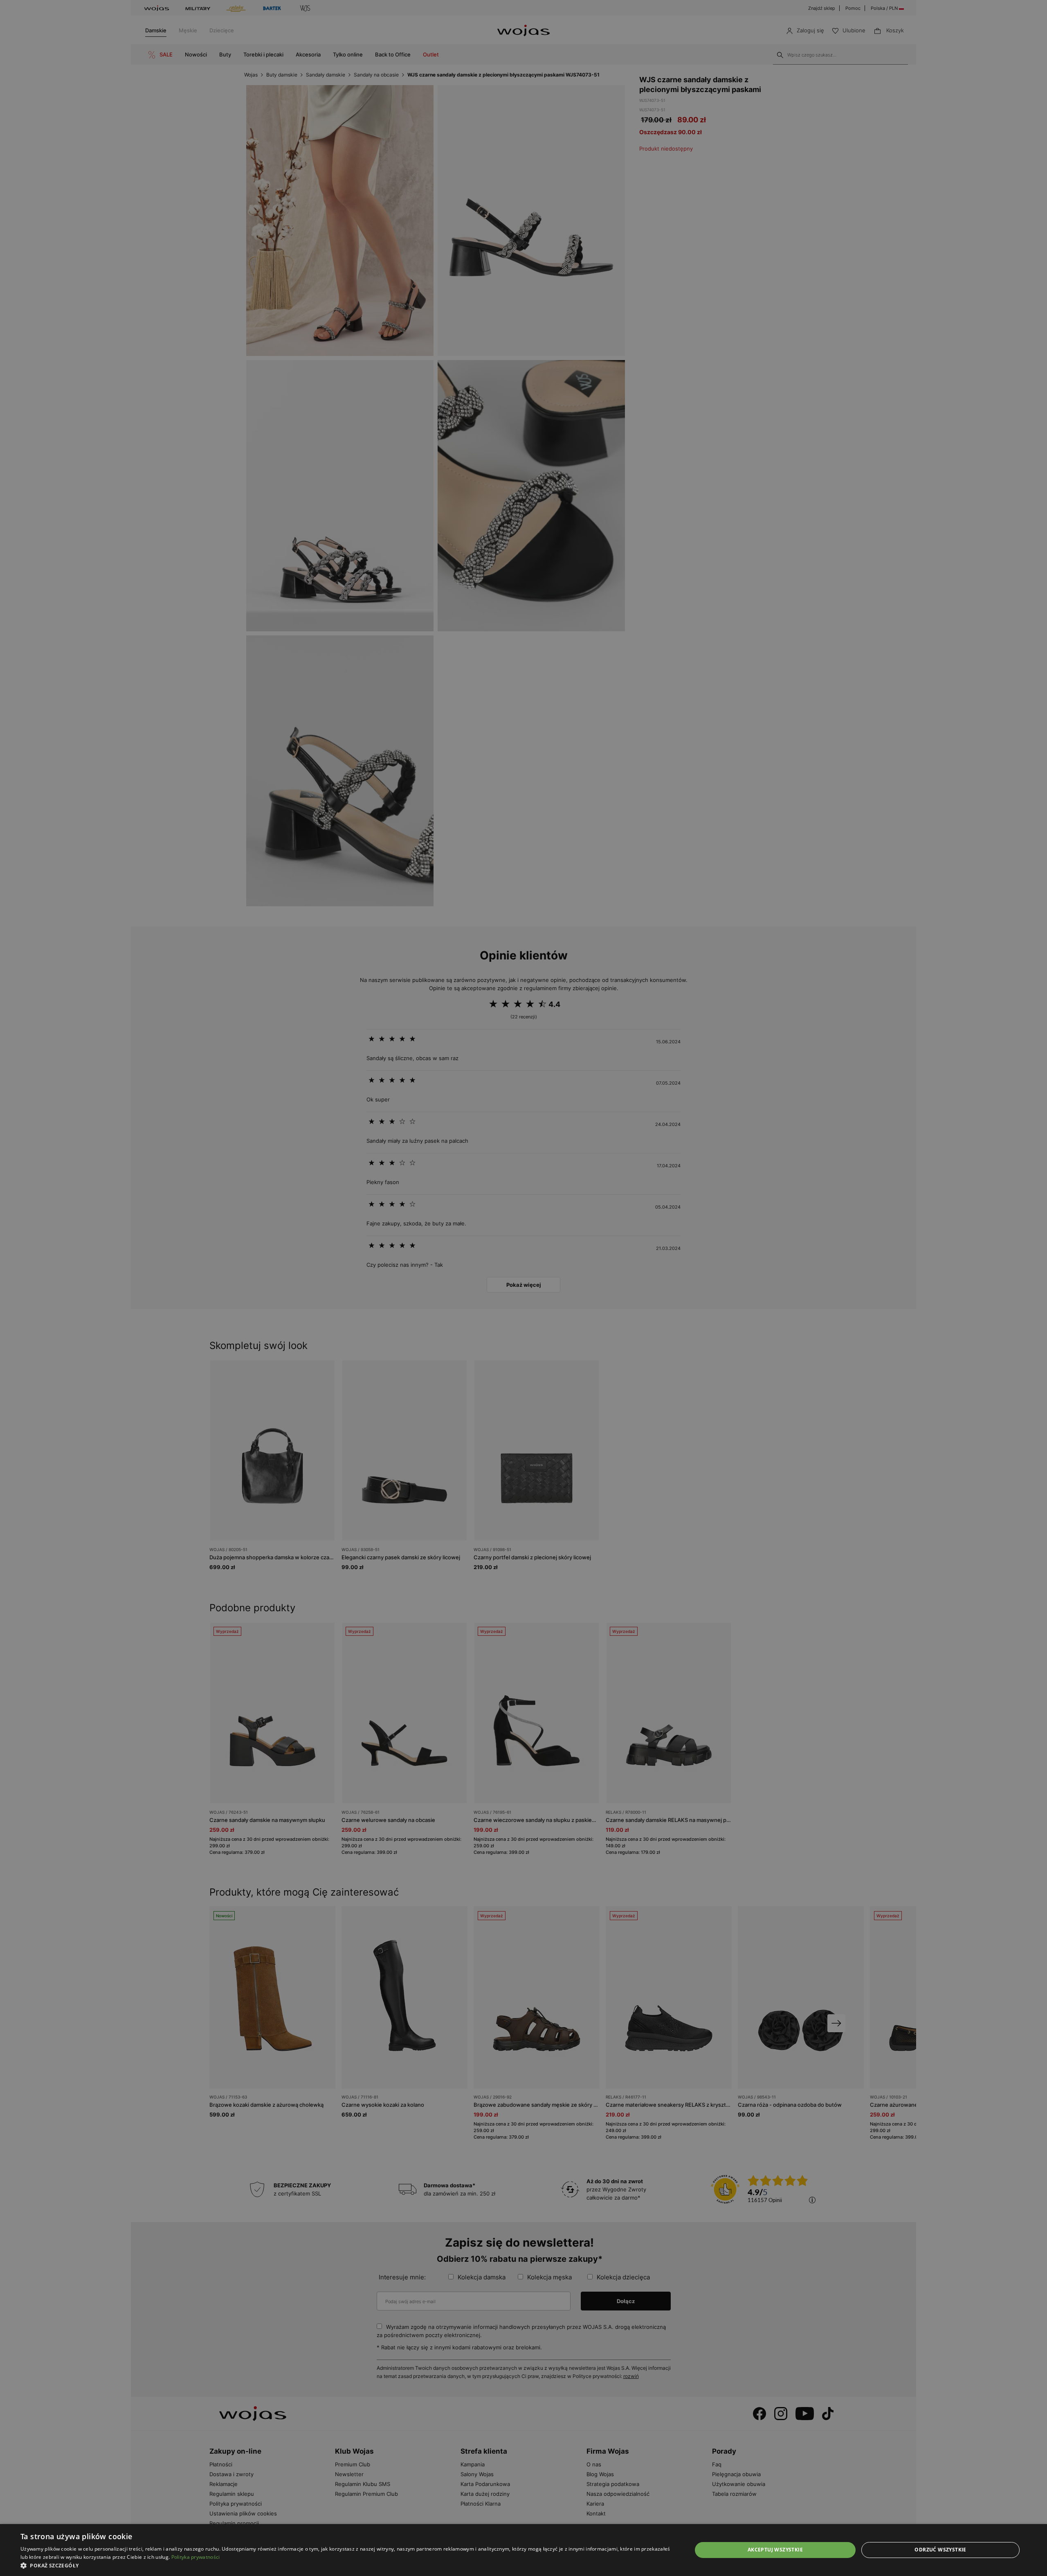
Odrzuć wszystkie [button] (940, 2550)
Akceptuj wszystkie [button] (775, 2550)
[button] (346, 2566)
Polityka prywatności (196, 2557)
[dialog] (523, 1288)
